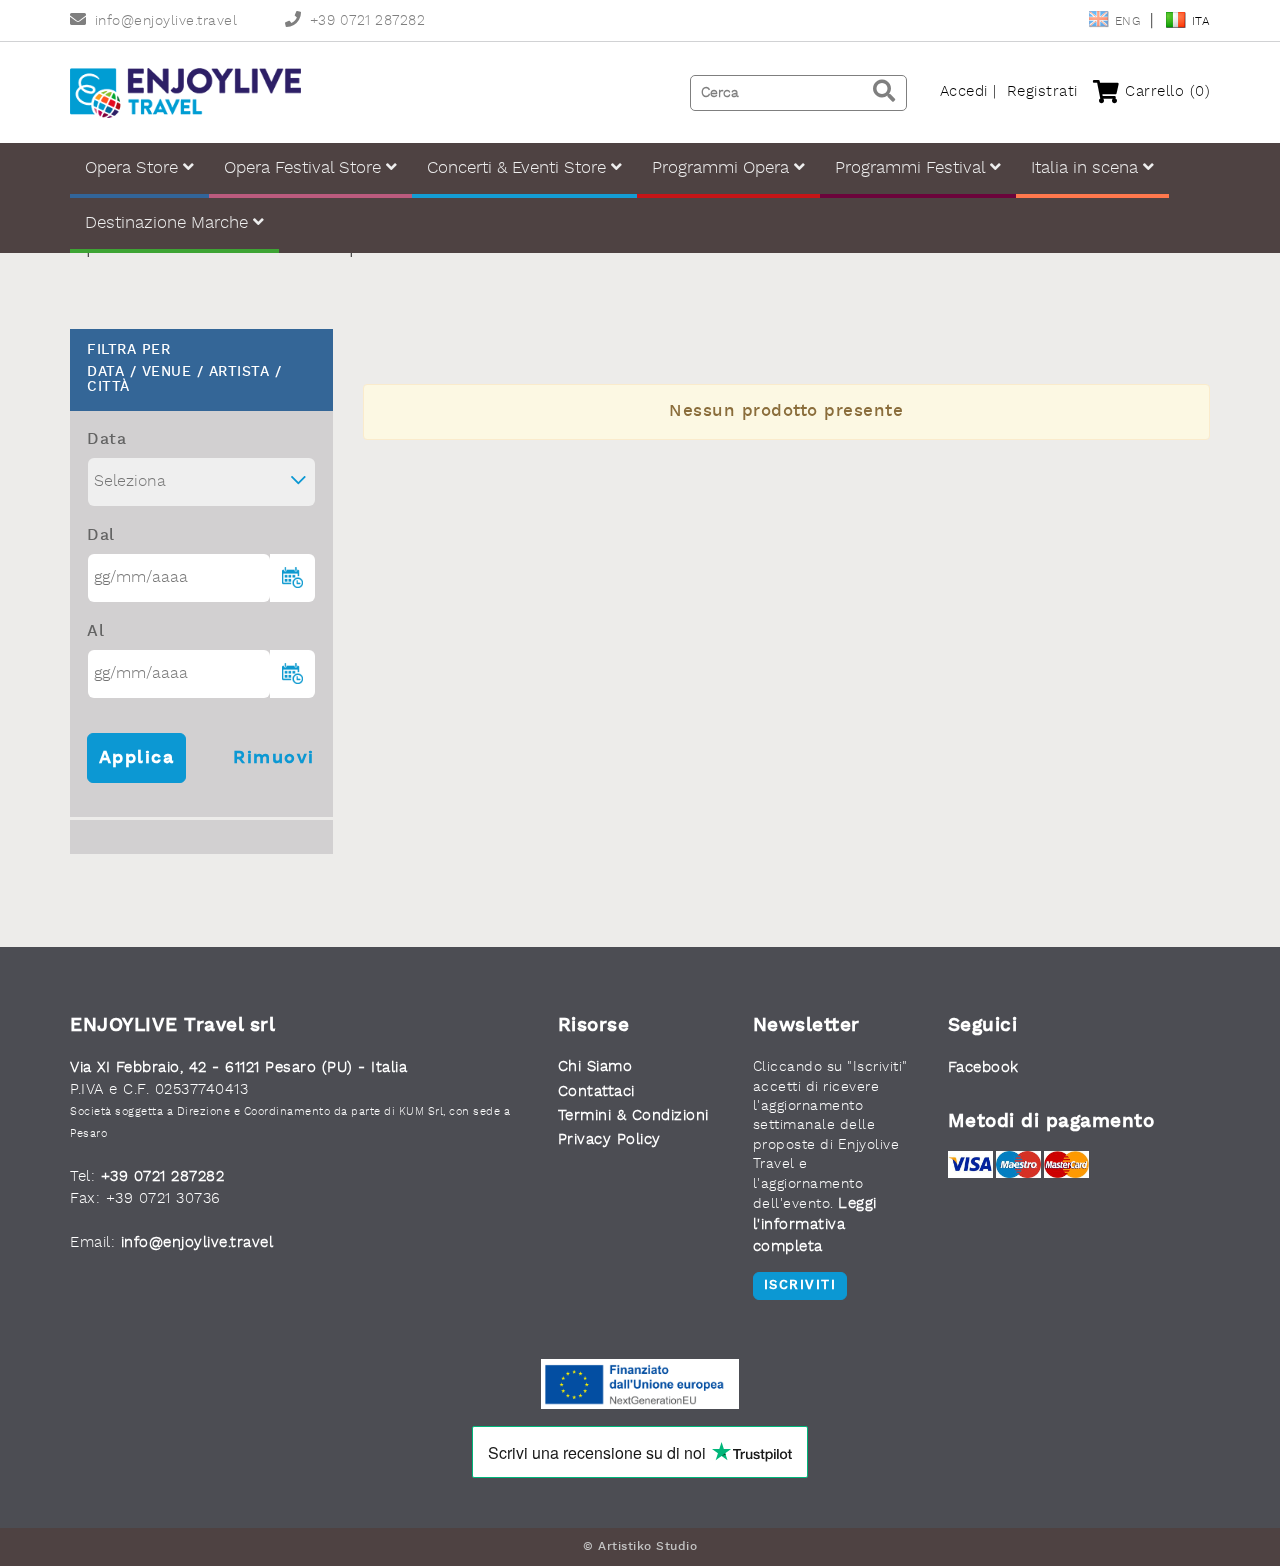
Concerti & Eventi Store (519, 168)
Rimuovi (274, 758)
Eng (1130, 22)
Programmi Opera (723, 168)
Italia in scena (1087, 168)
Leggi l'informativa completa (815, 1226)
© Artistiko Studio (640, 1547)
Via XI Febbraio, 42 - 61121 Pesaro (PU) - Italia (238, 1068)
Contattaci (596, 1092)
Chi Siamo (595, 1067)
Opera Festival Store (305, 168)
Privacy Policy (609, 1140)
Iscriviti (800, 1285)
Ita (1201, 22)
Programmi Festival (912, 168)
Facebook (983, 1068)
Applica (137, 758)
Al (95, 632)
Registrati (1042, 92)
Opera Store (134, 168)
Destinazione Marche (169, 223)
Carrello (1165, 92)
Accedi (964, 92)
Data (106, 440)
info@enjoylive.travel (166, 21)
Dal (101, 536)
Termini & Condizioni (633, 1116)
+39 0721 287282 (367, 21)
